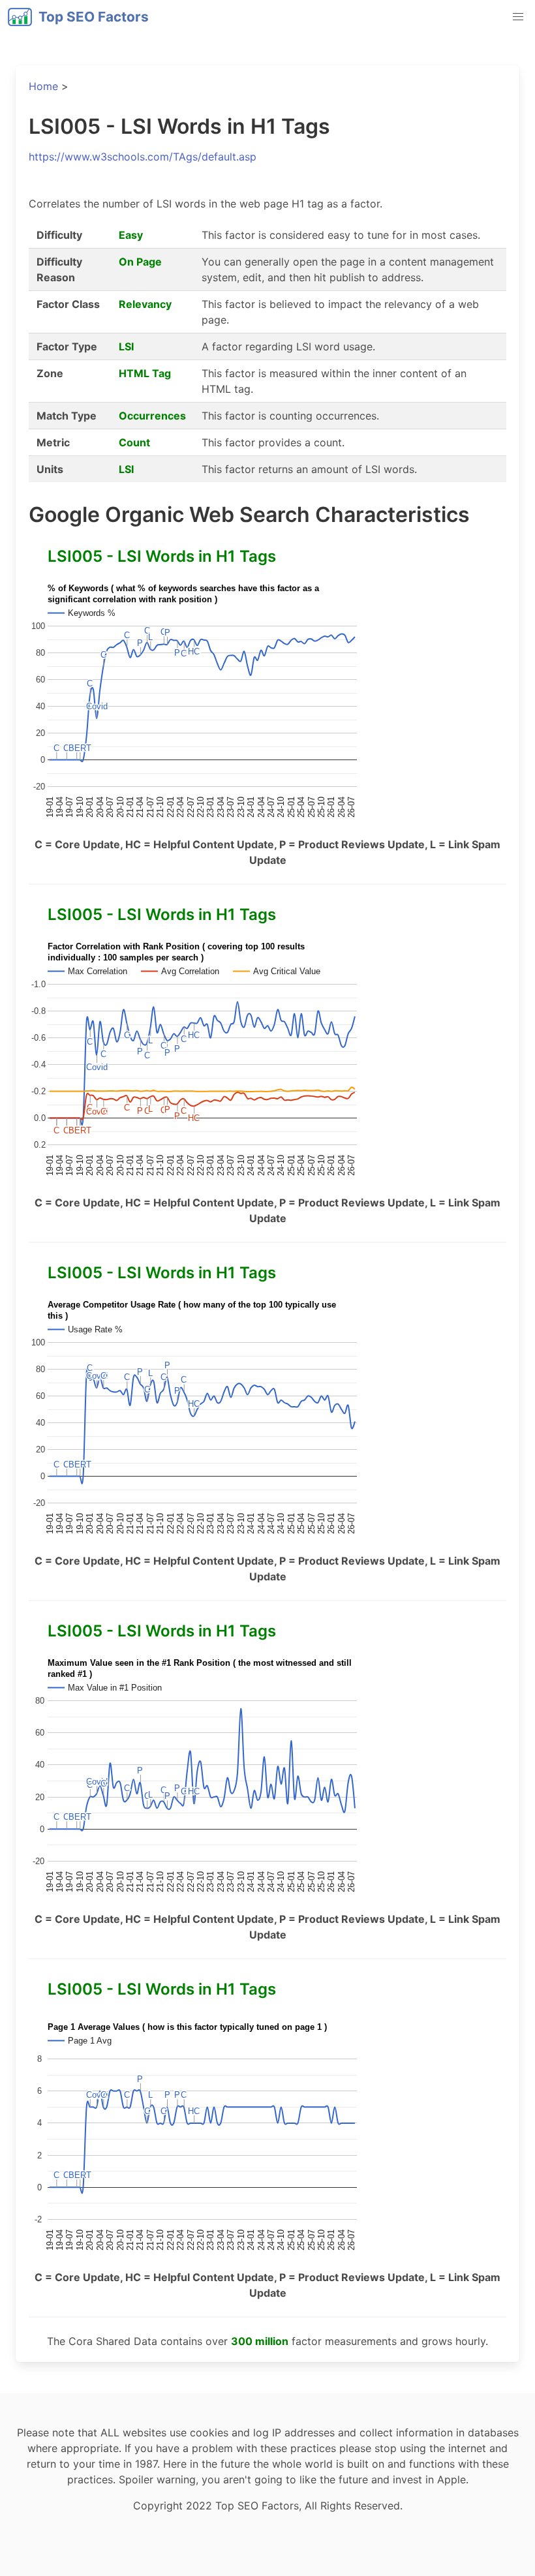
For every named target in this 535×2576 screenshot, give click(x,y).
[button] (518, 17)
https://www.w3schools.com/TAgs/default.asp (143, 157)
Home (43, 86)
